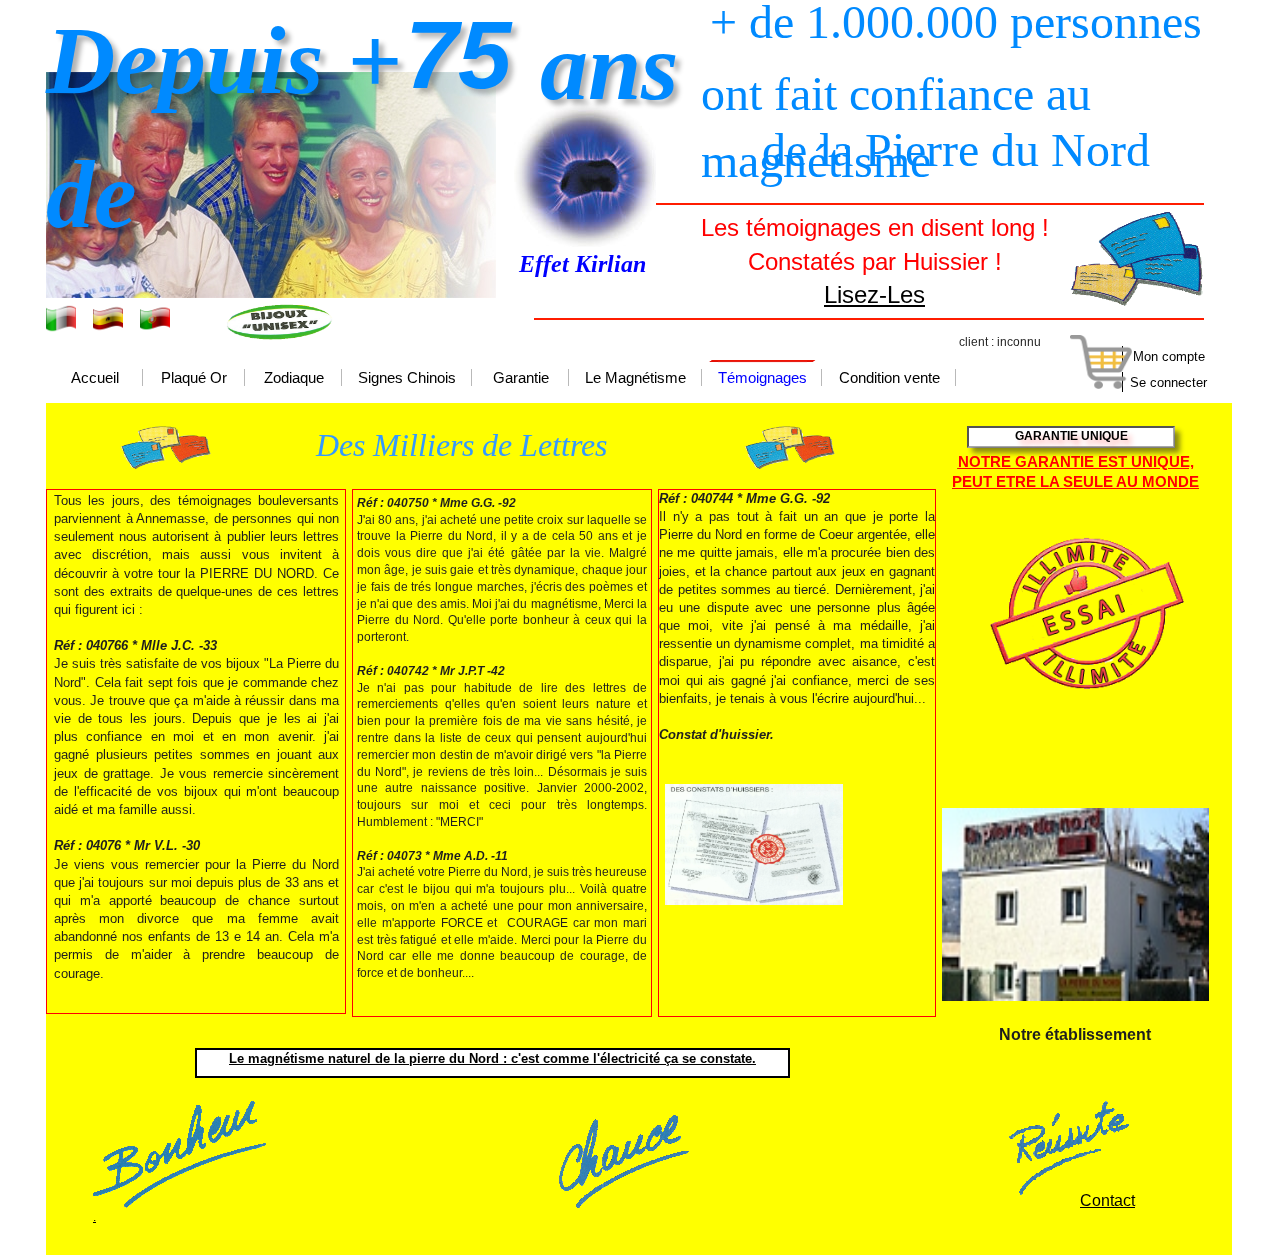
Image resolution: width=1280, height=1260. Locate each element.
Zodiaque (294, 379)
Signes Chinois (407, 379)
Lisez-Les (874, 294)
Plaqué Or (194, 379)
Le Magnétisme (635, 379)
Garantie (521, 379)
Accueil (95, 379)
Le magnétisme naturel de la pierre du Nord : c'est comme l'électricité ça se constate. (492, 1058)
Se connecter (1168, 382)
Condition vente (889, 379)
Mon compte (1169, 356)
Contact (1107, 1200)
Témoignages (762, 379)
